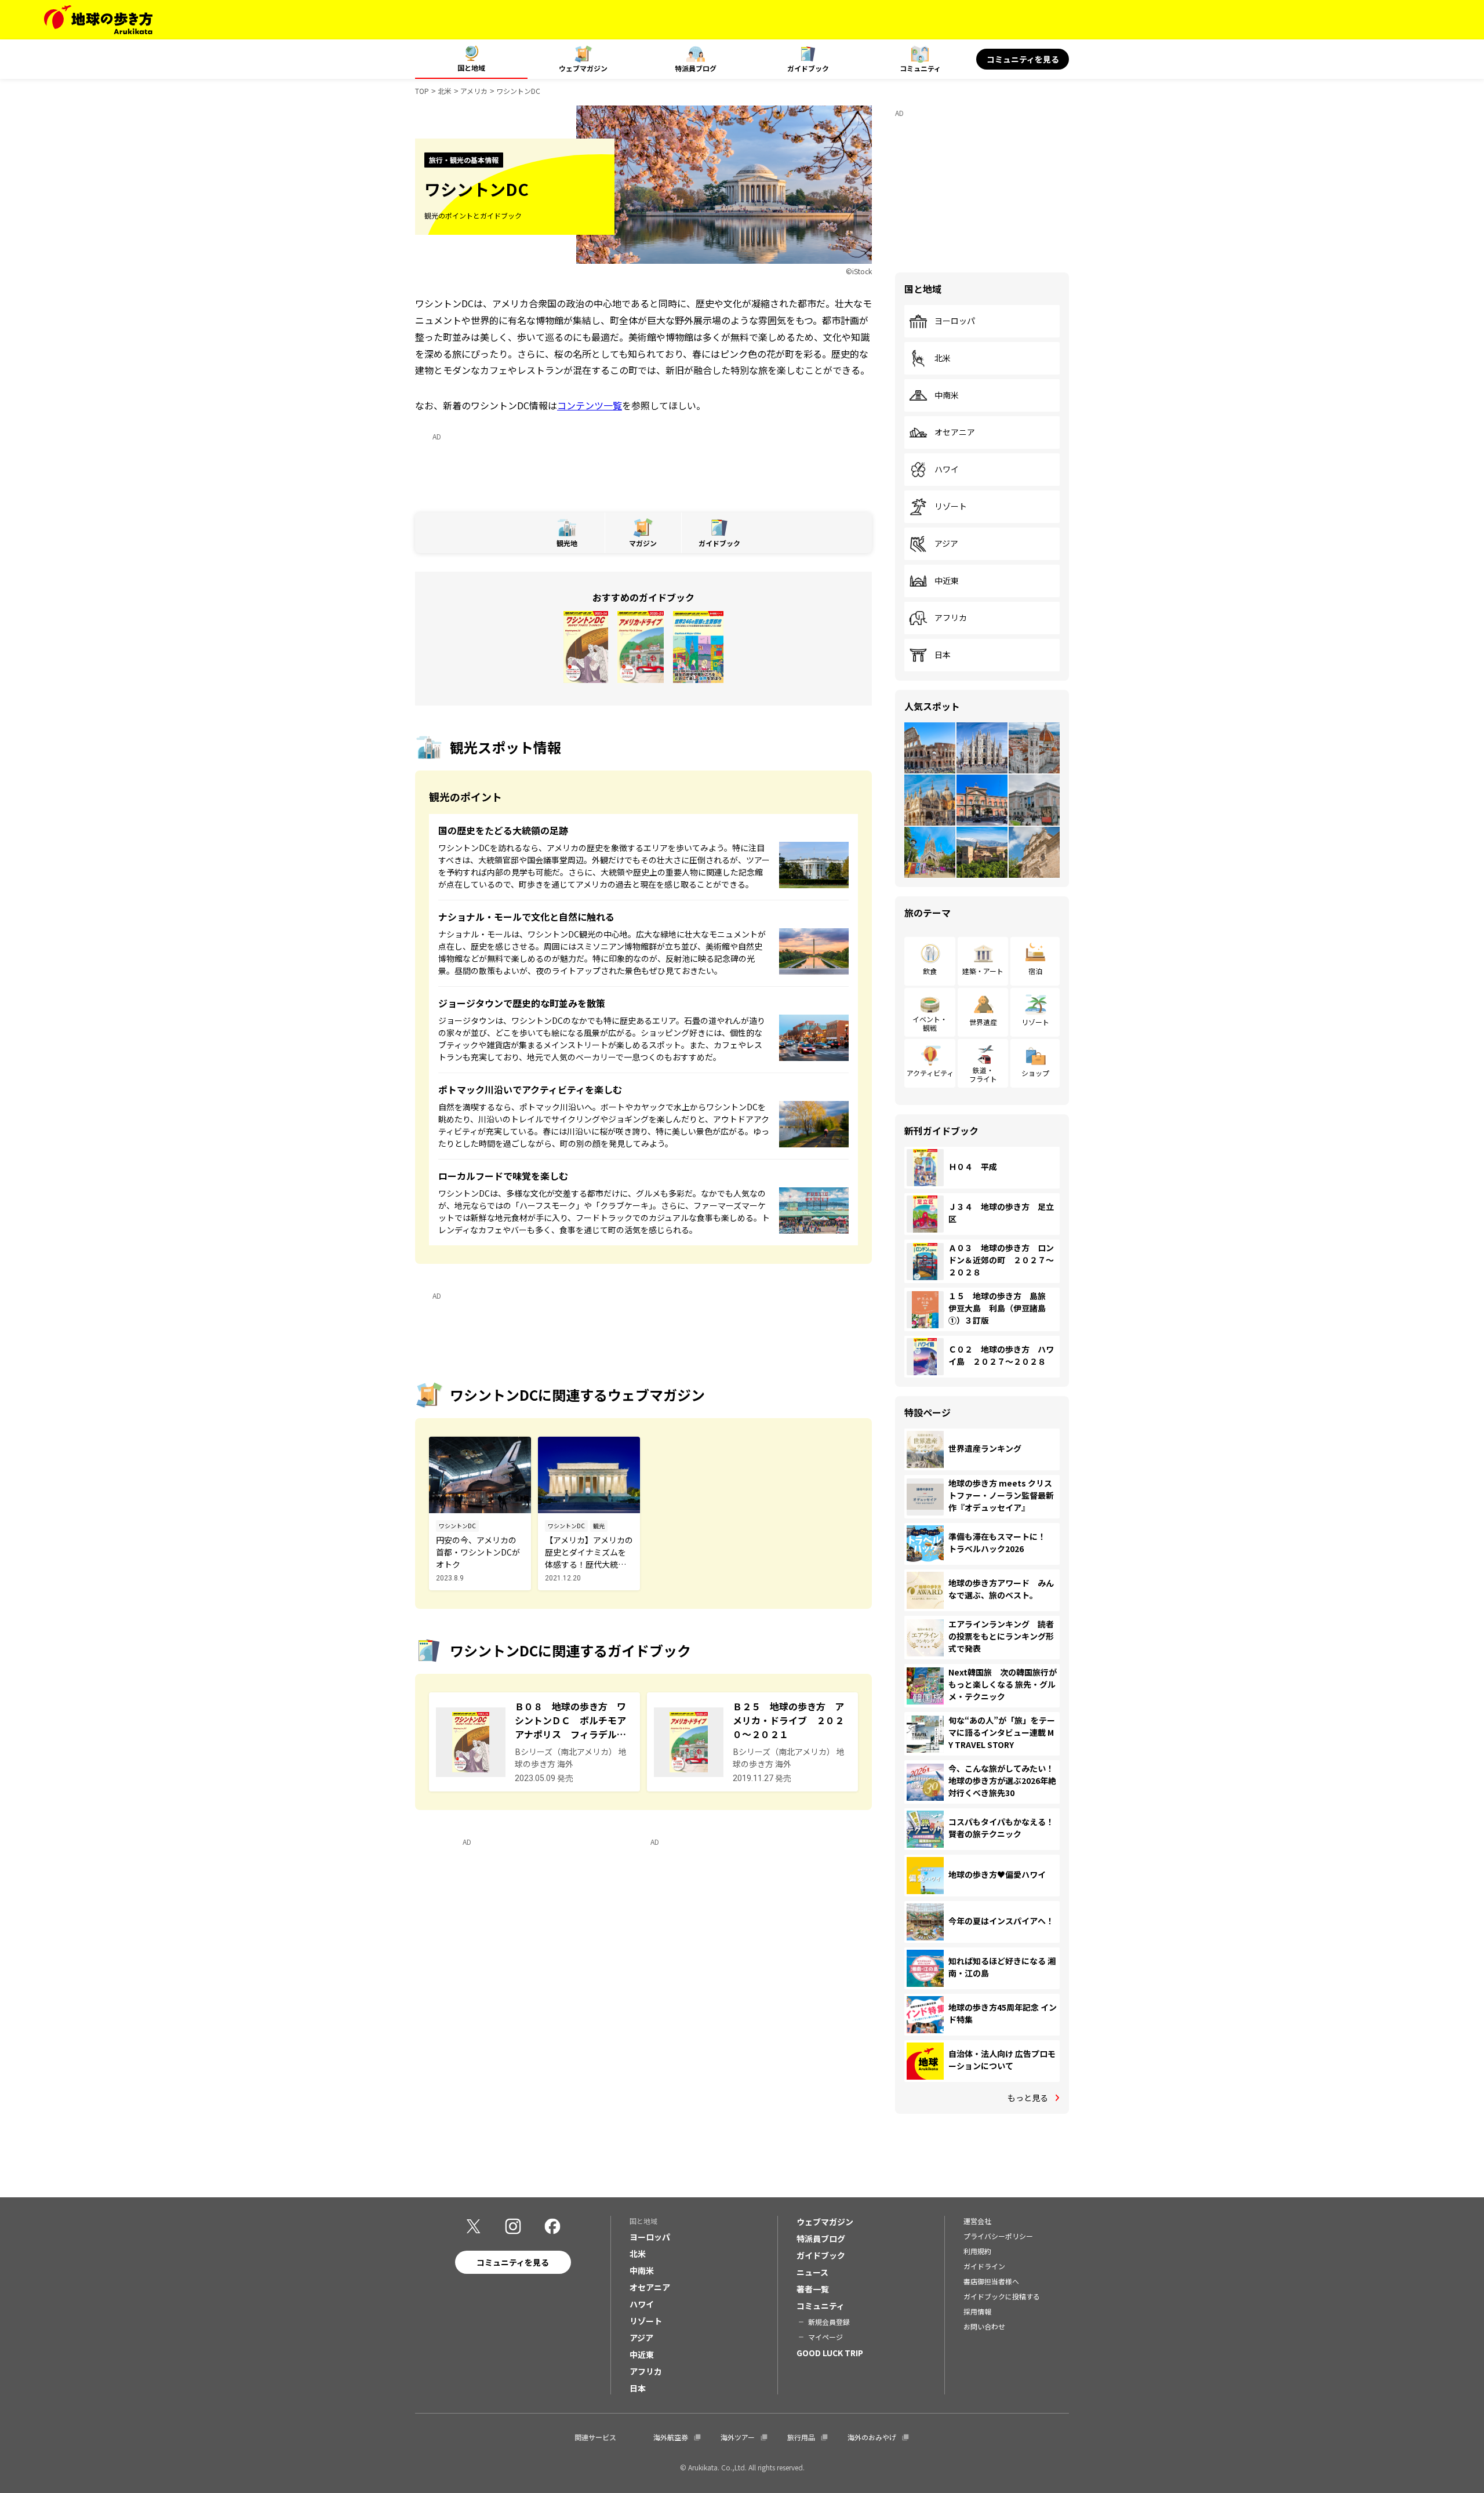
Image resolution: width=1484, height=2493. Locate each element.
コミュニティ (920, 68)
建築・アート (983, 971)
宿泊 (1035, 971)
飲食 (930, 971)
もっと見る (1028, 2098)
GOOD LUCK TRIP (830, 2353)
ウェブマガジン (583, 68)
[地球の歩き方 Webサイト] (98, 20)
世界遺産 (983, 1022)
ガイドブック (808, 68)
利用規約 (977, 2251)
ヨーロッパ (955, 321)
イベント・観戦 (930, 1023)
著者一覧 (813, 2289)
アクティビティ (930, 1073)
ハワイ (947, 470)
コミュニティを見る (1023, 59)
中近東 (947, 581)
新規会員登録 (829, 2322)
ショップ (1035, 1073)
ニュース (812, 2272)
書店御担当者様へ (991, 2281)
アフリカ (951, 618)
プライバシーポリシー (998, 2236)
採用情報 (977, 2311)
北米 (445, 91)
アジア (946, 544)
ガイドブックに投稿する (1002, 2296)
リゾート (951, 507)
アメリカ (474, 91)
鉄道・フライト (983, 1074)
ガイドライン (984, 2266)
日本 (943, 655)
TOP (422, 91)
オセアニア (955, 433)
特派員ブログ (696, 68)
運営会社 (977, 2221)
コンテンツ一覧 (590, 405)
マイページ (825, 2337)
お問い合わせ (984, 2326)
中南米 (947, 395)
